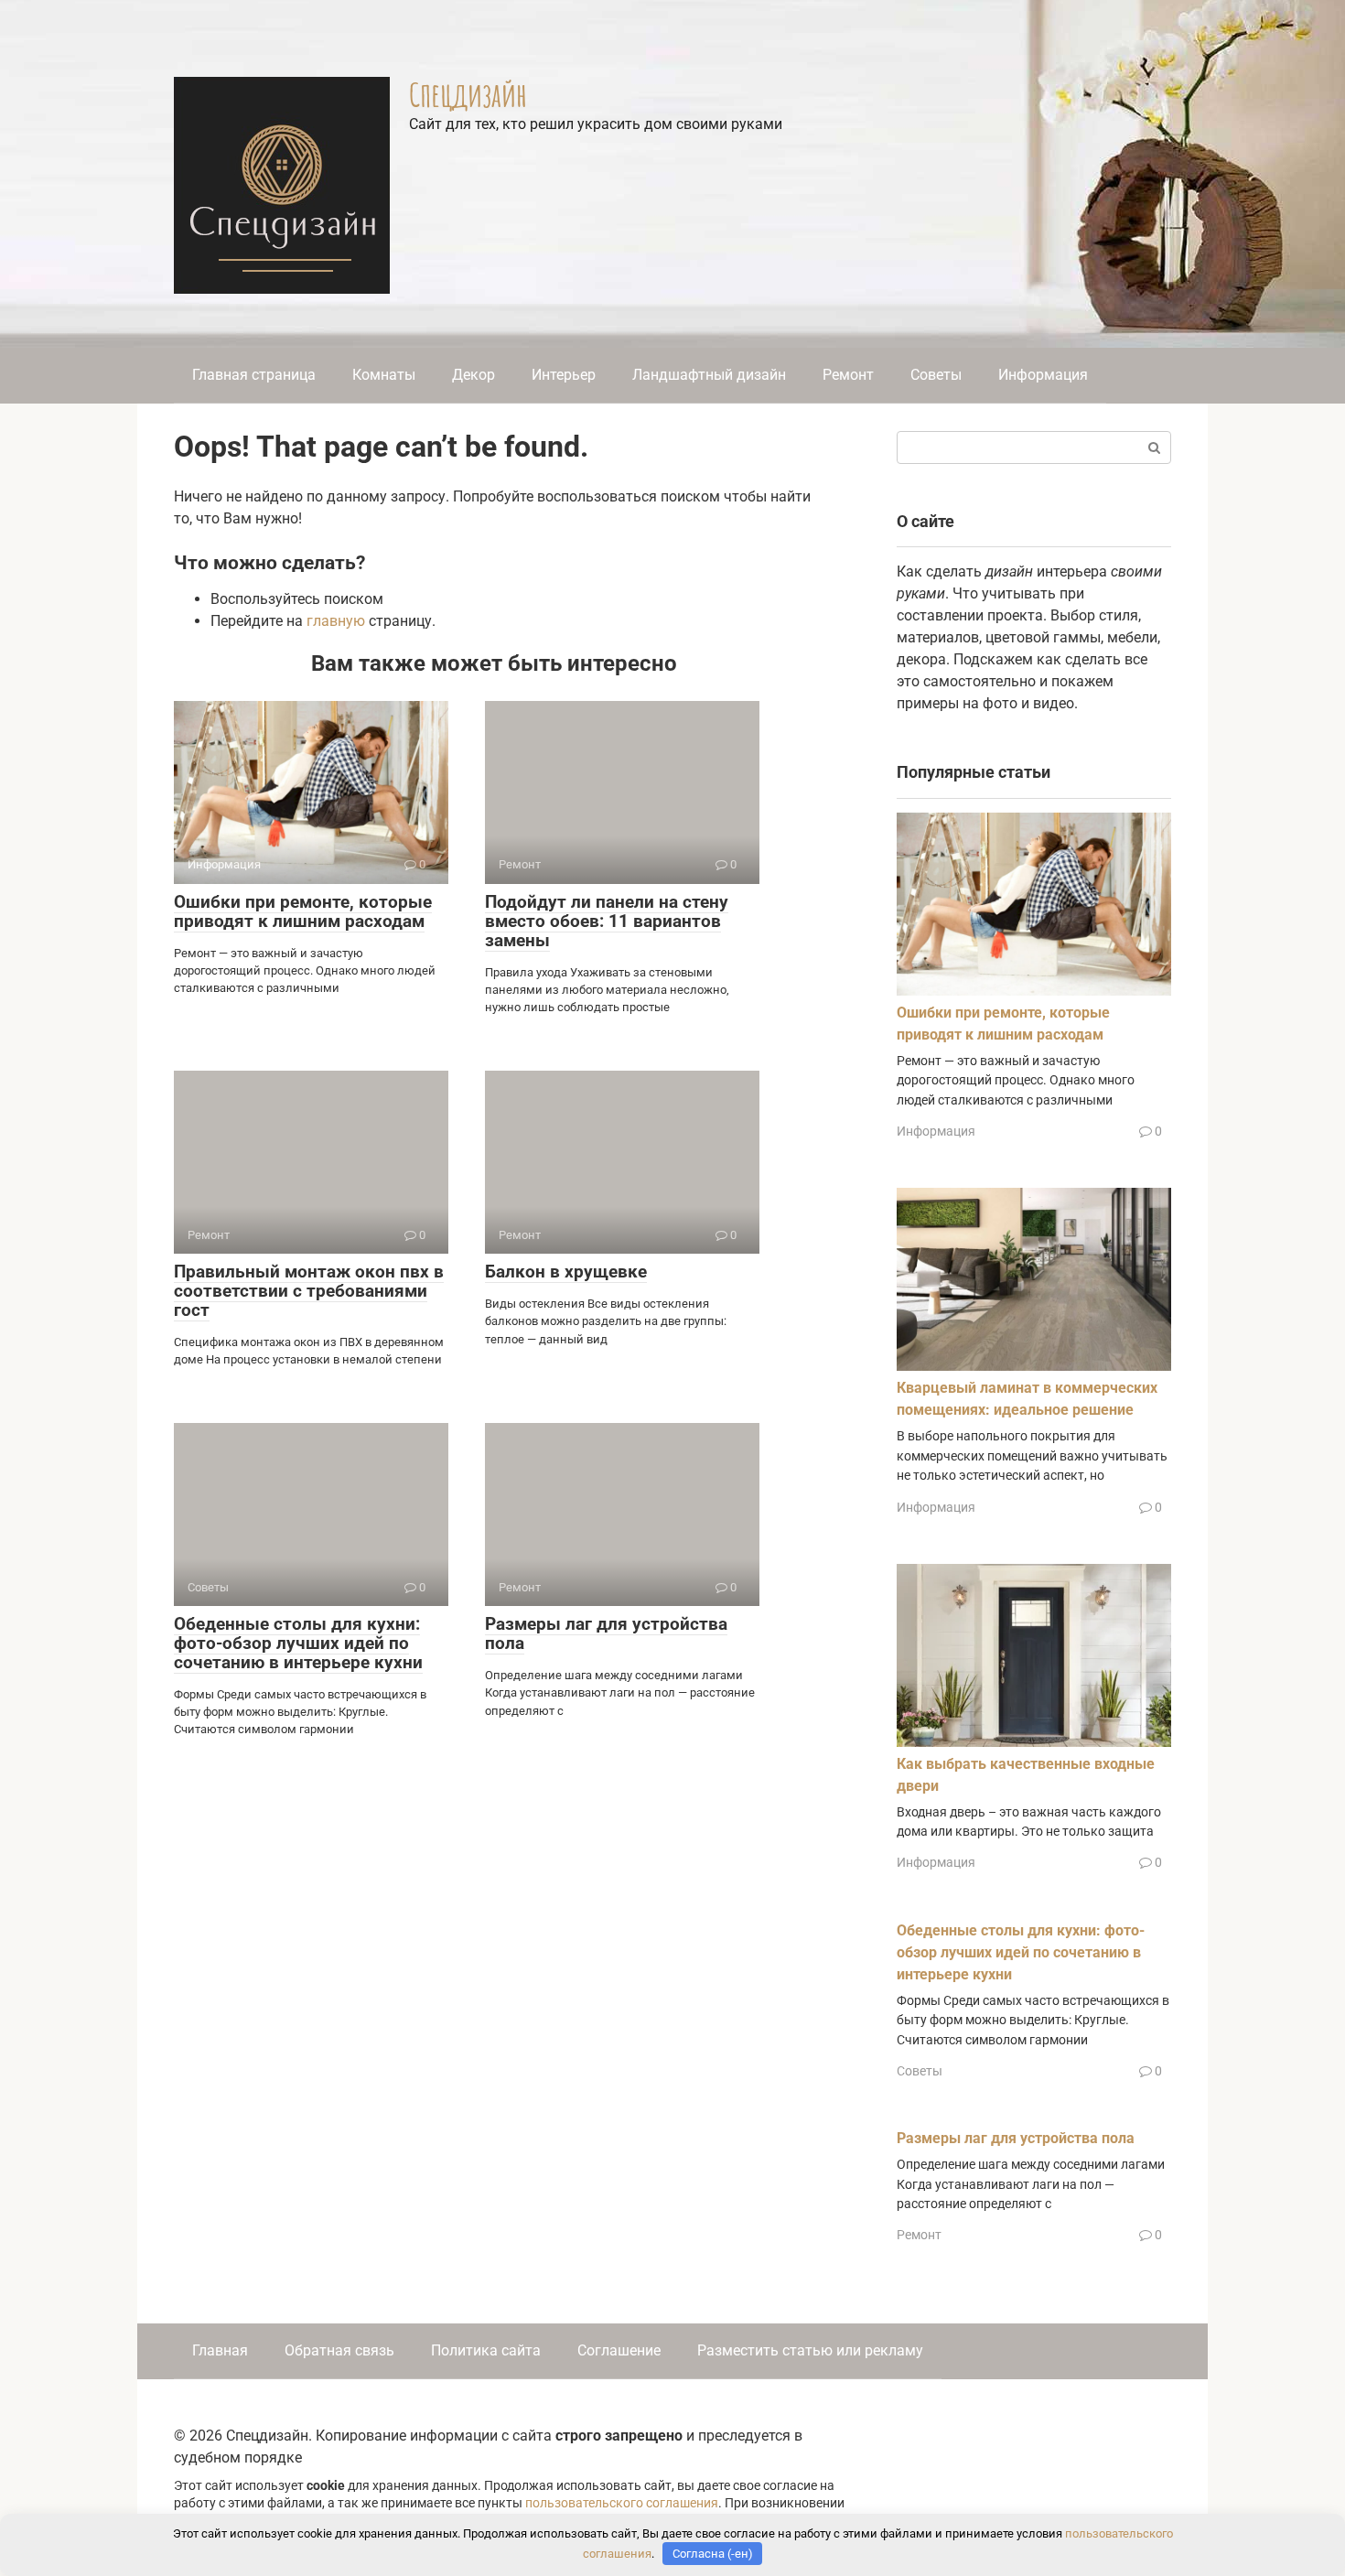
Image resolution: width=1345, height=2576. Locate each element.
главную (336, 621)
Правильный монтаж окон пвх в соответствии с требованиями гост (309, 1291)
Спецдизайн (468, 94)
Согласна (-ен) (713, 2554)
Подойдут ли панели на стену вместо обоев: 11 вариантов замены (607, 921)
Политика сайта (486, 2350)
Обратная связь (339, 2350)
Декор (473, 375)
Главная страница (254, 375)
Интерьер (564, 375)
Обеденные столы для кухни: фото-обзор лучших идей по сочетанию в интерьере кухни (298, 1643)
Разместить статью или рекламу (810, 2350)
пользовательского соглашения (622, 2503)
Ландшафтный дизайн (709, 375)
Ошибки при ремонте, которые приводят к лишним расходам (303, 911)
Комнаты (384, 375)
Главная (220, 2350)
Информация (1043, 375)
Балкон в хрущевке (566, 1272)
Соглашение (619, 2350)
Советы (936, 375)
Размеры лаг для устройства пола (606, 1633)
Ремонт (848, 375)
